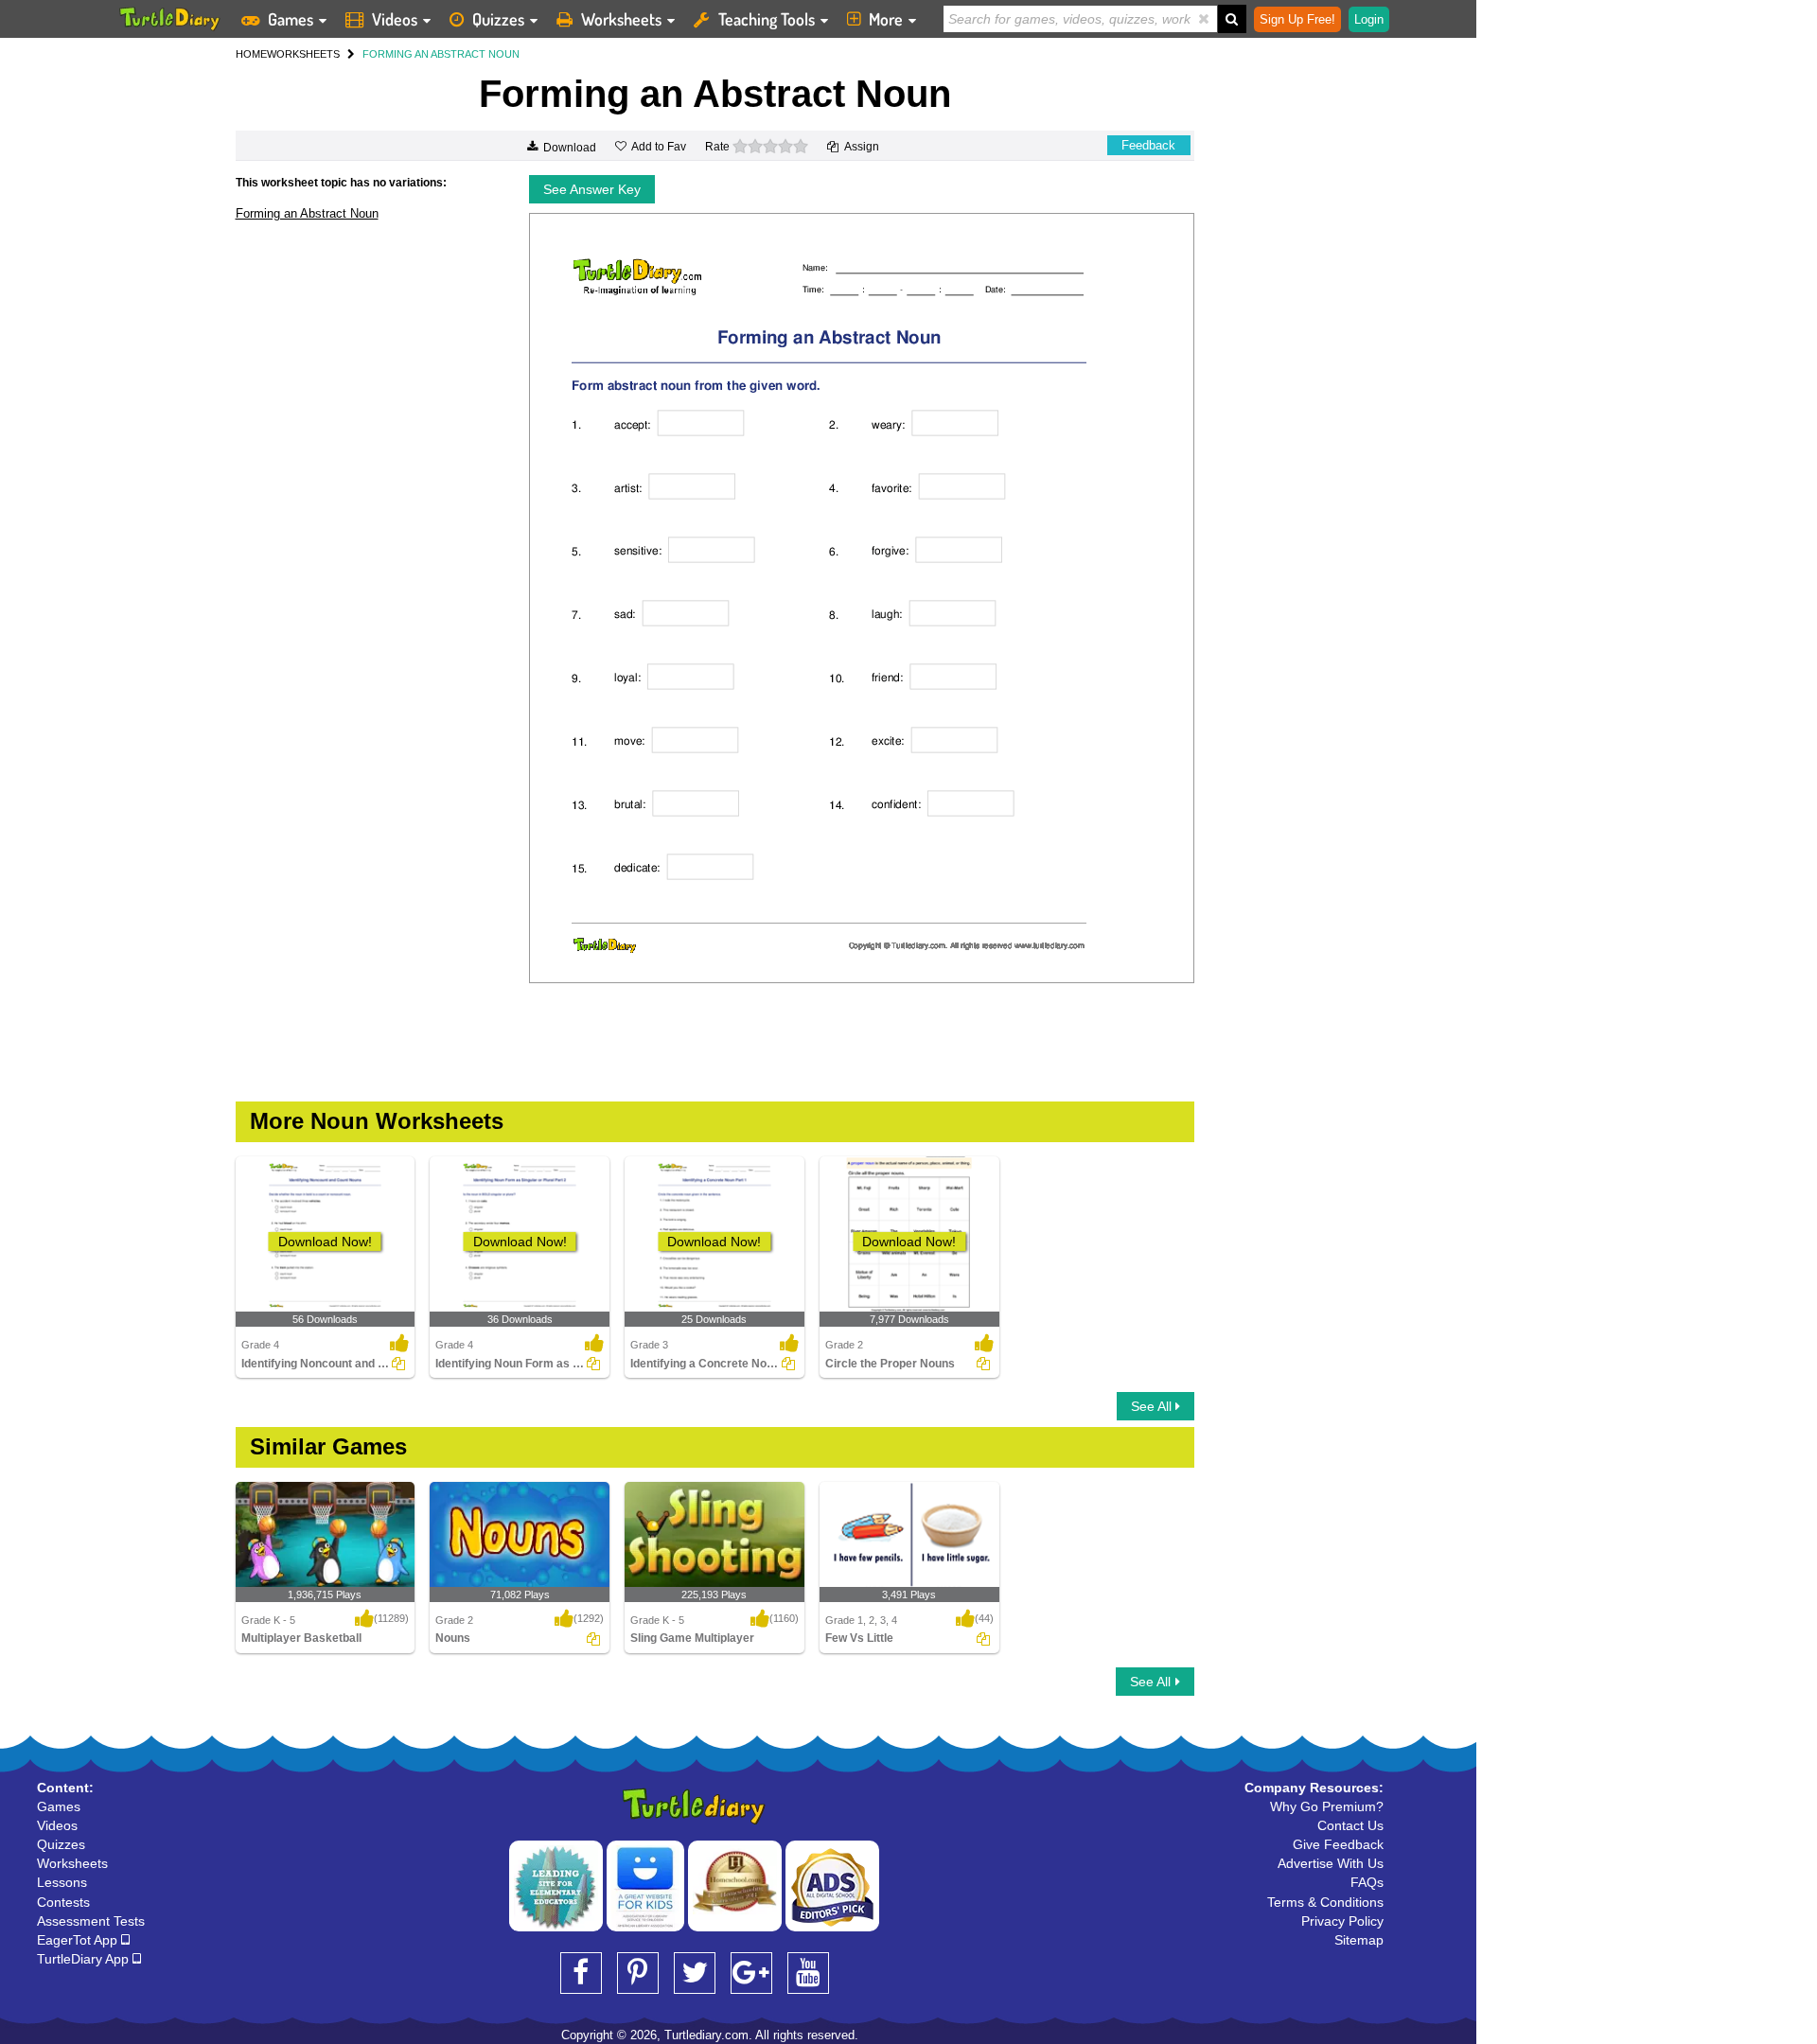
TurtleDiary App (85, 1959)
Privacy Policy (1342, 1921)
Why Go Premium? (1327, 1806)
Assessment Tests (91, 1921)
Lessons (62, 1882)
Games (291, 19)
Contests (63, 1902)
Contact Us (1350, 1825)
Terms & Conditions (1325, 1902)
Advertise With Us (1331, 1863)
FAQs (1367, 1882)
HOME (251, 54)
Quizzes (498, 19)
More (886, 19)
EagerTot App (79, 1940)
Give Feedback (1338, 1844)
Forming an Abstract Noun (307, 213)
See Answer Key (592, 189)
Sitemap (1359, 1940)
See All (1153, 1406)
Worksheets (621, 19)
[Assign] (398, 1364)
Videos (395, 19)
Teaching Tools (767, 19)
